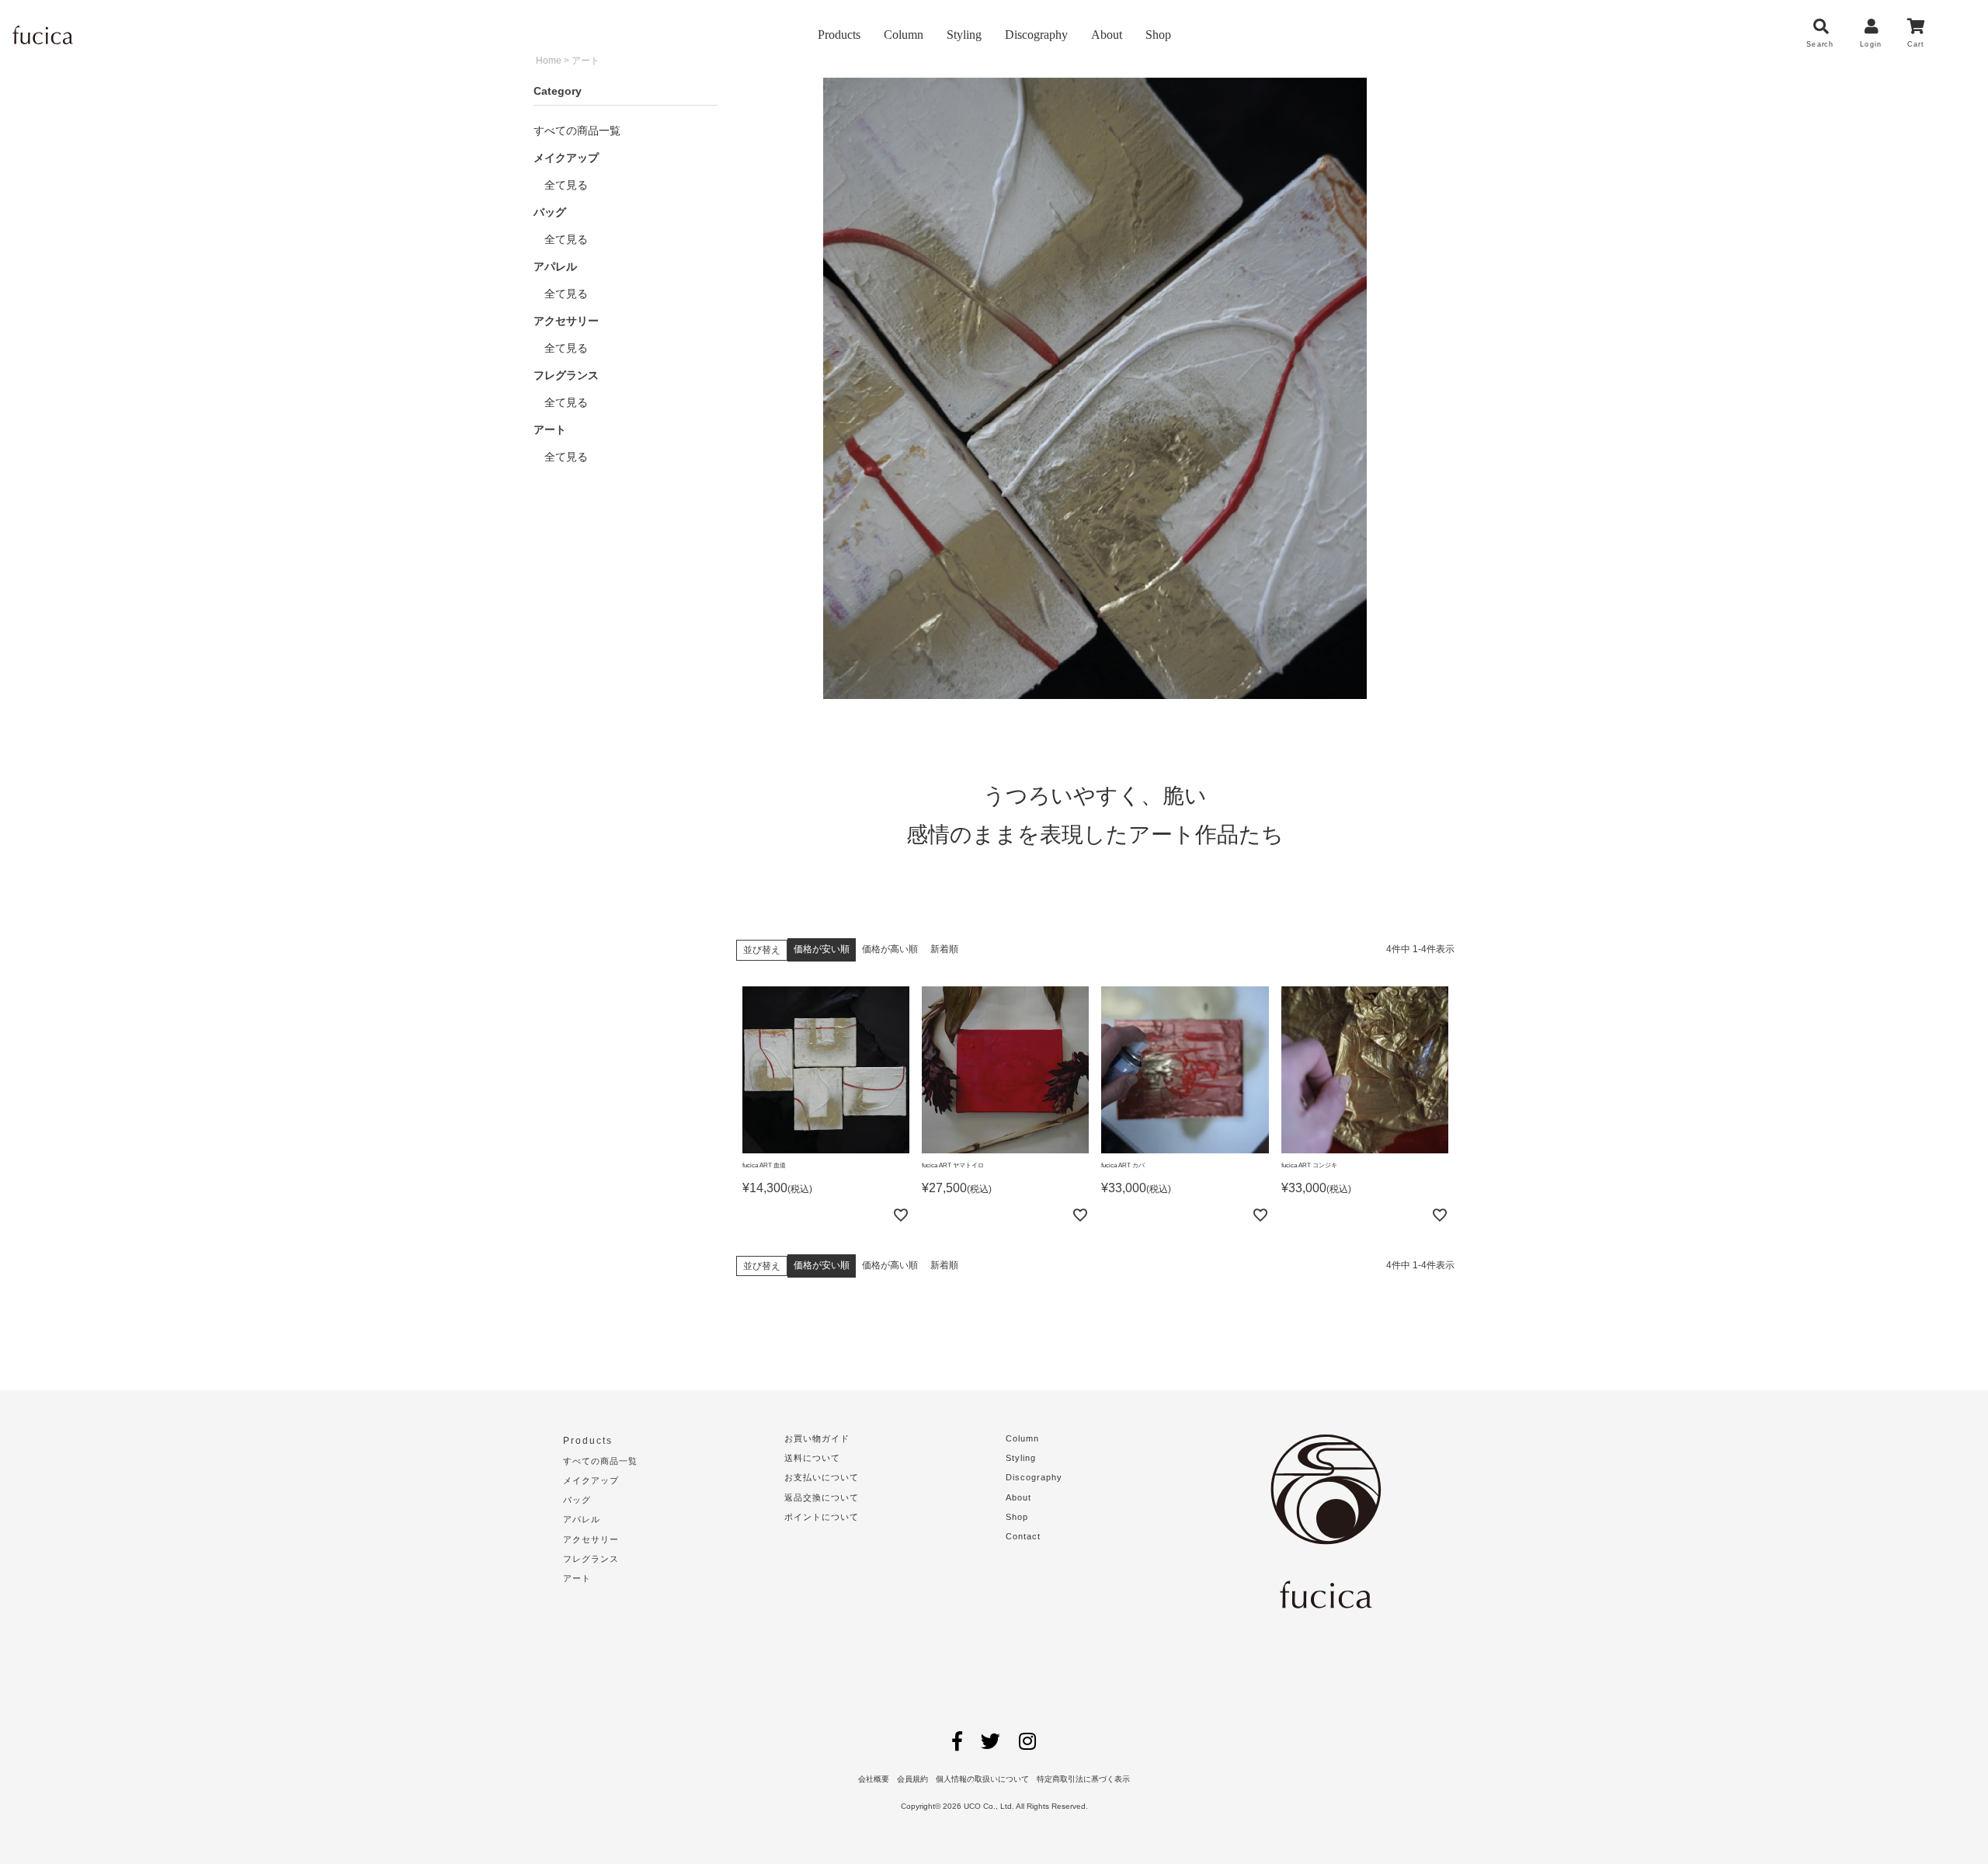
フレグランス (591, 1559)
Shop (1158, 35)
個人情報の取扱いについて (982, 1779)
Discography (1036, 35)
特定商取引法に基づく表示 (1083, 1779)
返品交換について (822, 1497)
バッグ (577, 1500)
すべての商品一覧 (577, 130)
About (1107, 35)
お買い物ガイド (817, 1438)
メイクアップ (591, 1480)
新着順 (944, 949)
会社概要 (874, 1779)
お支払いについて (822, 1477)
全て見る (561, 185)
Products (839, 35)
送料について (812, 1458)
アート (577, 1578)
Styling (964, 35)
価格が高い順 (890, 949)
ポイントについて (822, 1517)
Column (904, 35)
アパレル (582, 1519)
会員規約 (912, 1779)
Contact (1023, 1536)
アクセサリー (591, 1539)
